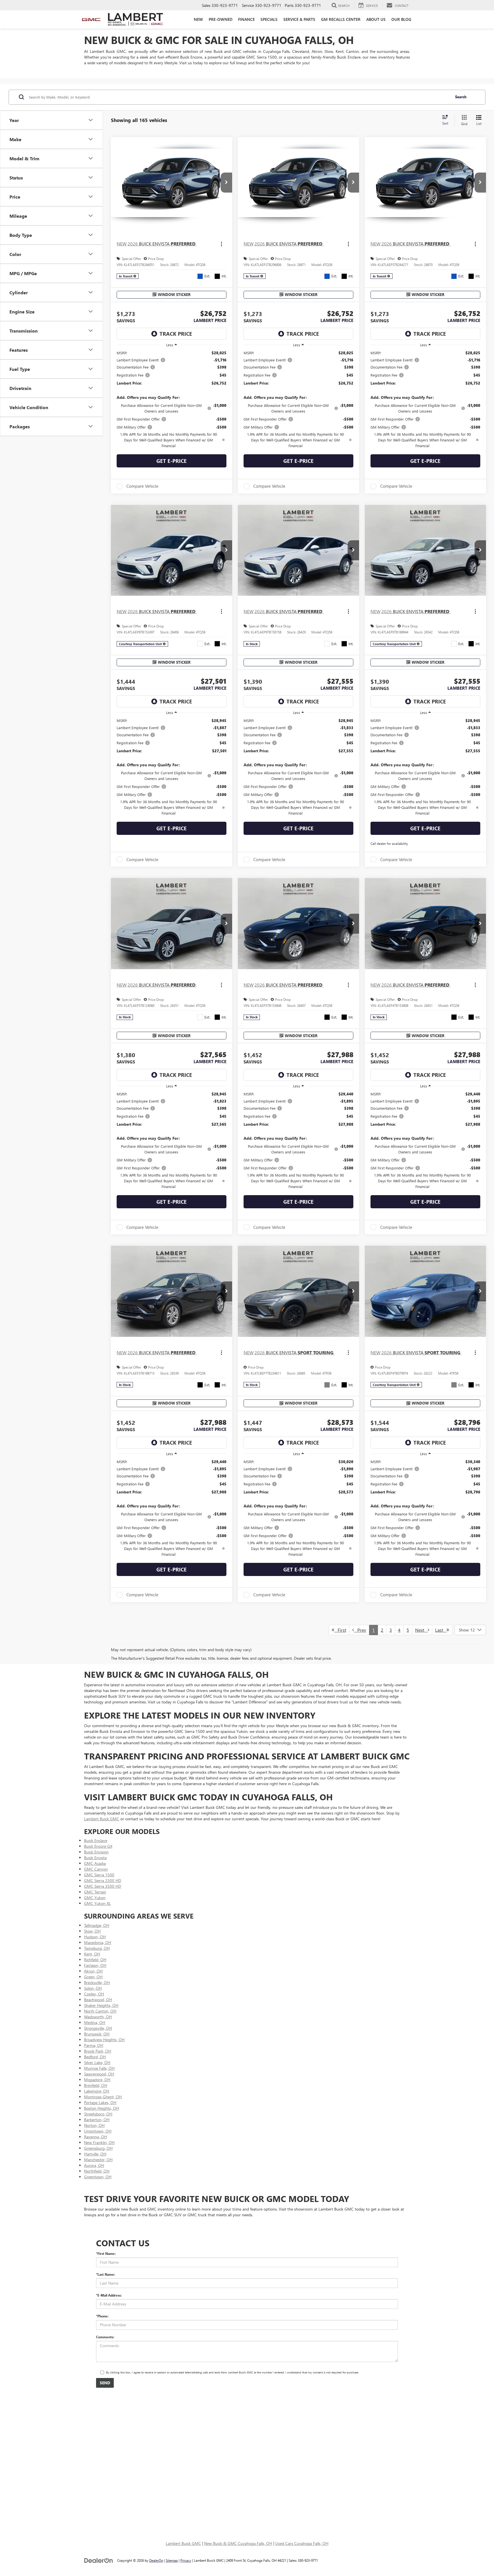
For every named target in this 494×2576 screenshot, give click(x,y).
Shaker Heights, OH (101, 2005)
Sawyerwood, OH (99, 2074)
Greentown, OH (98, 2177)
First (340, 1630)
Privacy (186, 2560)
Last (441, 1630)
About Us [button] (376, 19)
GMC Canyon (96, 1869)
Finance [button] (246, 19)
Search (461, 97)
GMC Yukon (95, 1898)
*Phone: (102, 2316)
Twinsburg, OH (97, 1948)
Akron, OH (93, 1971)
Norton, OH (94, 2125)
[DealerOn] (99, 2560)
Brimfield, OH (96, 2085)
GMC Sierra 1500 (99, 1875)
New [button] (198, 19)
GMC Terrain (95, 1892)
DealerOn (156, 2560)
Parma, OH (94, 2045)
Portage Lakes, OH (100, 2102)
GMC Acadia (95, 1863)
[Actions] (221, 244)
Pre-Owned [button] (221, 19)
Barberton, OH (97, 2120)
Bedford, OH (95, 2057)
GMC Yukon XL (97, 1903)
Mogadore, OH (97, 2080)
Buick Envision (96, 1852)
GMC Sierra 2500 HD (103, 1880)
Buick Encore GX (98, 1846)
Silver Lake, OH (97, 2062)
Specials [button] (269, 19)
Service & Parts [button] (299, 19)
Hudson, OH (95, 1937)
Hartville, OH (95, 2154)
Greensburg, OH (98, 2148)
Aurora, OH (94, 2165)
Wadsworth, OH (98, 2017)
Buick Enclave (96, 1840)
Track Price (176, 334)
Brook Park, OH (98, 2051)
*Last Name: (105, 2274)
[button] (226, 183)
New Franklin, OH (99, 2142)
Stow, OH (92, 1931)
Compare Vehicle (142, 486)
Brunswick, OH (97, 2034)
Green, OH (93, 1977)
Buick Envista (95, 1858)
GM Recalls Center (341, 19)
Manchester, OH (98, 2160)
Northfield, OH (97, 2171)
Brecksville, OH (97, 1982)
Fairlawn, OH (95, 1965)
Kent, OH (92, 1954)
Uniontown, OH (98, 2131)
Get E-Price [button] (172, 461)
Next (421, 1630)
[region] (172, 399)
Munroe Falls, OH (99, 2068)
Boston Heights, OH (101, 2108)
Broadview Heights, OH (104, 2040)
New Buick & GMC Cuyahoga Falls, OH (238, 2543)
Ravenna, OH (95, 2137)
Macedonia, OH (98, 1942)
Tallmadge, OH (97, 1925)
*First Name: (106, 2253)
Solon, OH (93, 1988)
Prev (360, 1630)
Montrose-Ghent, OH (103, 2097)
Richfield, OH (95, 1960)
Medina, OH (95, 2022)
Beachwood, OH (98, 2000)
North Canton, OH (100, 2011)
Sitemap (172, 2560)
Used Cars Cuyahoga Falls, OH (302, 2543)
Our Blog (401, 19)
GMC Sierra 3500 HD (103, 1886)
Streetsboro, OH (98, 2114)
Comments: (105, 2337)
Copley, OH (94, 1994)
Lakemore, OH (97, 2091)
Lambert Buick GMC (102, 1819)
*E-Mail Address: (109, 2295)
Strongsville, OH (98, 2028)
